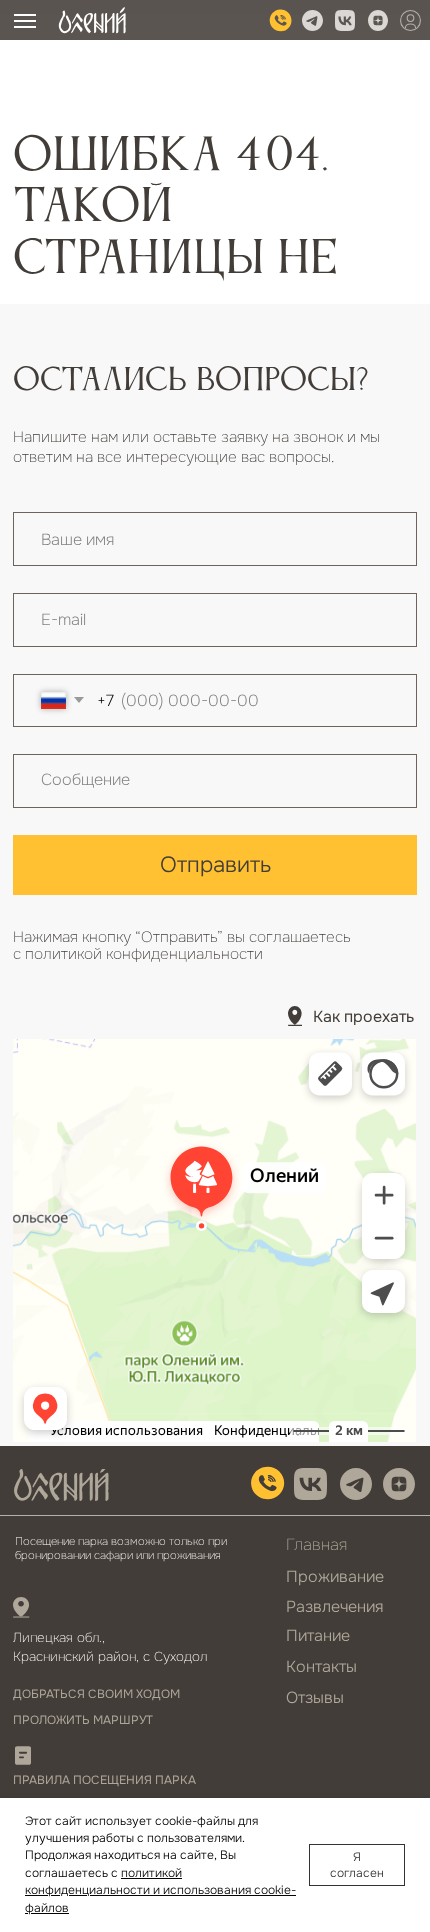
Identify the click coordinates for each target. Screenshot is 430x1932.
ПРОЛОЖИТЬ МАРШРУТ (83, 1720)
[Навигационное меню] (25, 21)
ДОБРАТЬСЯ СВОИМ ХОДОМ (96, 1694)
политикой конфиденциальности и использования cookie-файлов (160, 1890)
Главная (316, 1544)
